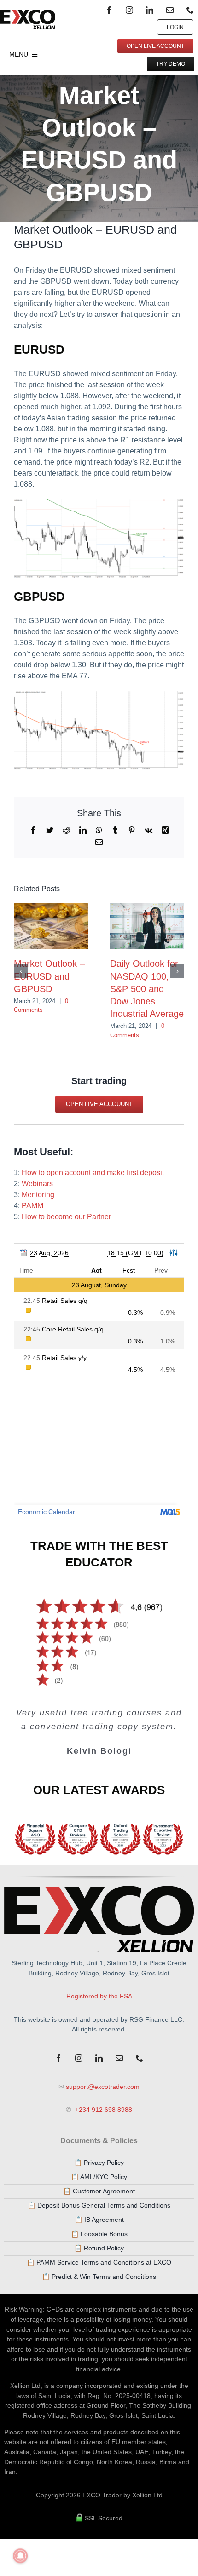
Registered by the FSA (99, 1996)
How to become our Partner (66, 1217)
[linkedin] (150, 10)
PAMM (32, 1206)
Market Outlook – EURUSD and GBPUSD (49, 976)
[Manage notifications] (20, 2556)
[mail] (170, 10)
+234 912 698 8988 (103, 2110)
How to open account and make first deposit (93, 1173)
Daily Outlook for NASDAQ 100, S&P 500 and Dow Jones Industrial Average (147, 989)
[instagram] (129, 10)
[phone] (190, 10)
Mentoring (38, 1195)
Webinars (37, 1184)
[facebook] (109, 10)
